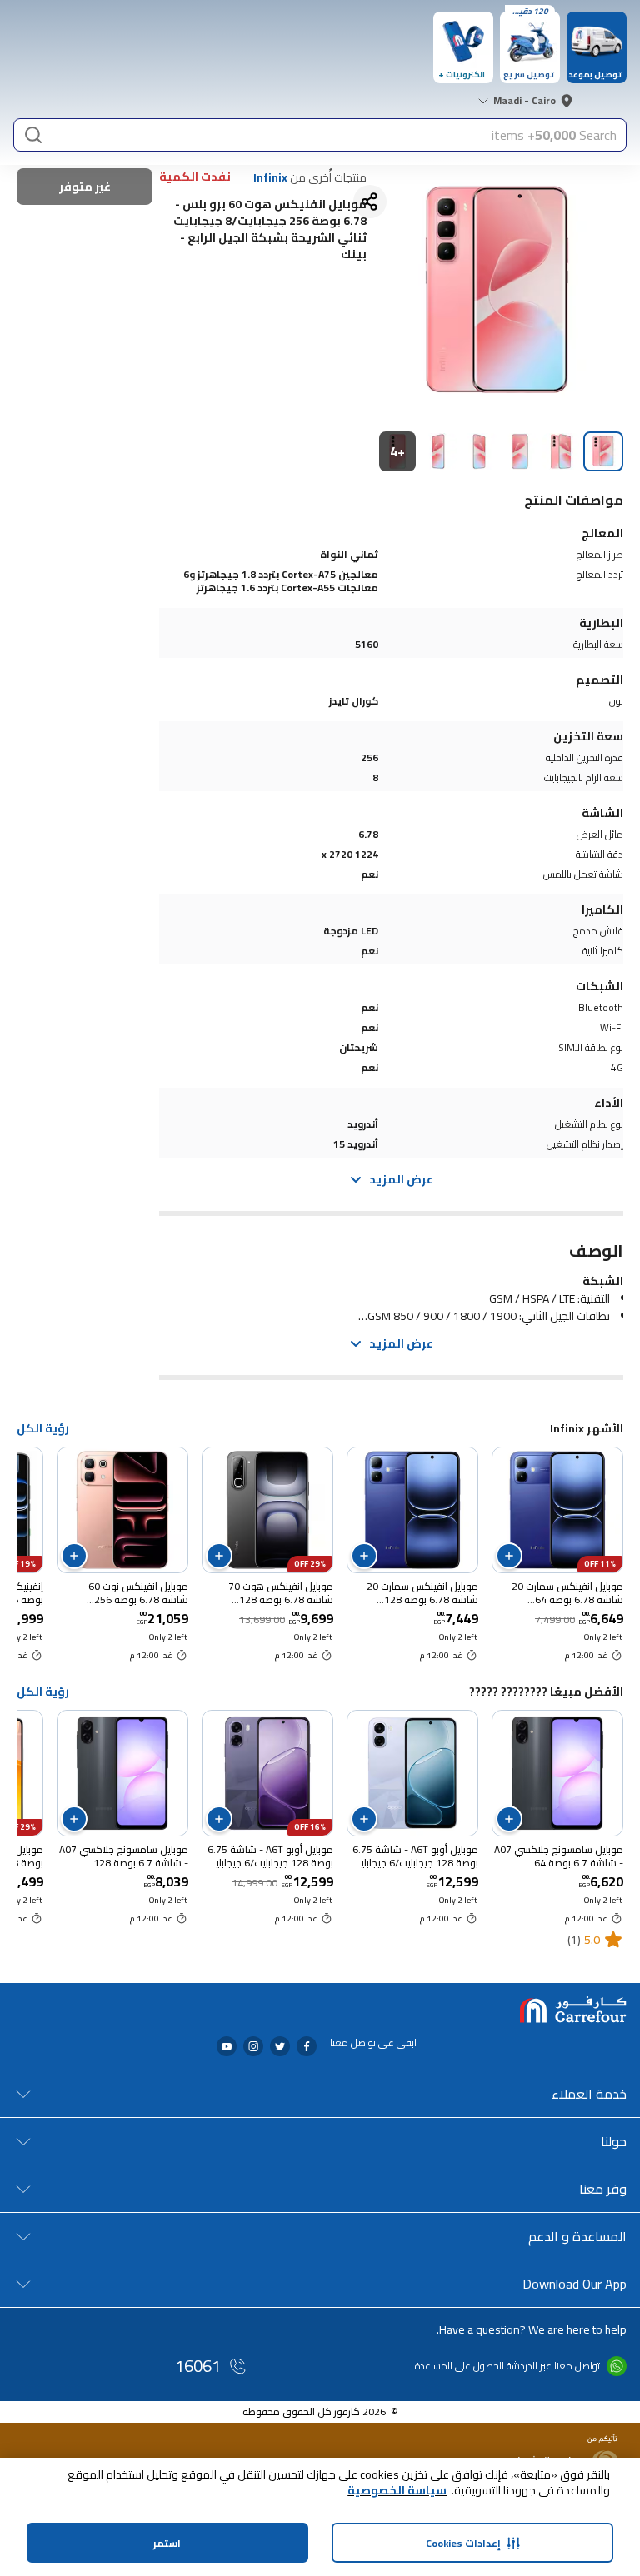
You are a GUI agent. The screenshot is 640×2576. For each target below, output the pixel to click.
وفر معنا (603, 2189)
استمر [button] (167, 2543)
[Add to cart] (509, 1556)
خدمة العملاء (589, 2094)
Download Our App (575, 2284)
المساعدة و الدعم (577, 2236)
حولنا (614, 2141)
